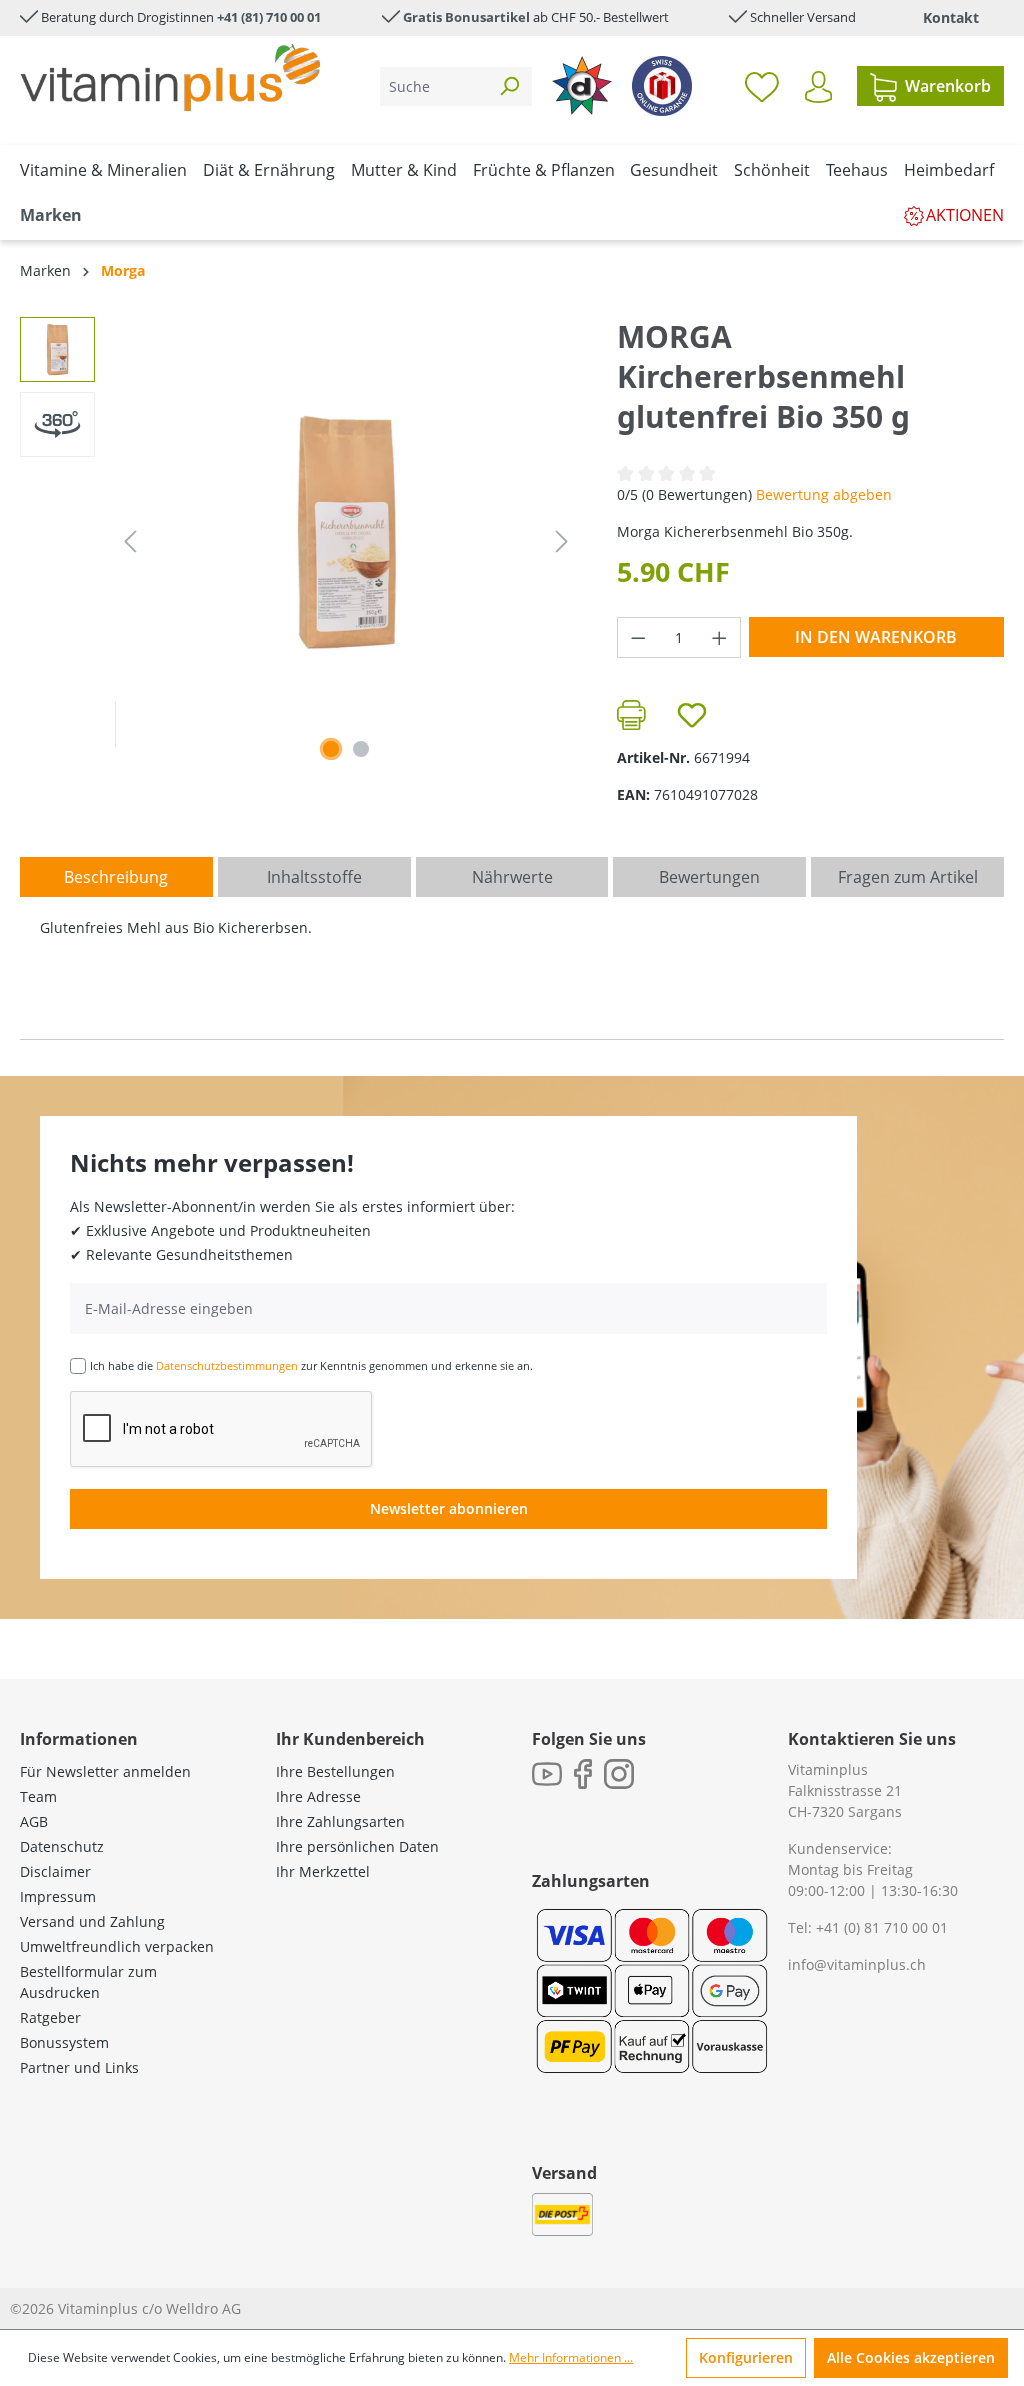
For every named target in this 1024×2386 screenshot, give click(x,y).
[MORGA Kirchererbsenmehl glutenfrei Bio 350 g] (346, 532)
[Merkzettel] (762, 86)
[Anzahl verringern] (638, 637)
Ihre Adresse (318, 1796)
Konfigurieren (746, 2357)
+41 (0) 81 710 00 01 (882, 1927)
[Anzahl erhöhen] (720, 637)
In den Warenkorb (876, 637)
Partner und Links (79, 2067)
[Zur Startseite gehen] (170, 77)
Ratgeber (50, 2017)
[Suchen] (509, 86)
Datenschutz (62, 1846)
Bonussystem (64, 2042)
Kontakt (951, 17)
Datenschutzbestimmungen (227, 1365)
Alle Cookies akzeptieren (911, 2357)
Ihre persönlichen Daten (357, 1846)
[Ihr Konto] (818, 87)
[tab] (116, 877)
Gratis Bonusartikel (466, 17)
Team (38, 1796)
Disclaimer (55, 1871)
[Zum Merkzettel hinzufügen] (692, 715)
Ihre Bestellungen (335, 1771)
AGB (34, 1821)
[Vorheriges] (130, 541)
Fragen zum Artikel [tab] (908, 877)
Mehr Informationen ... (571, 2357)
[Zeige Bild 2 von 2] (361, 749)
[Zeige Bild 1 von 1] (331, 749)
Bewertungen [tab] (709, 877)
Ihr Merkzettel (323, 1871)
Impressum (58, 1896)
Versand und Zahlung (92, 1921)
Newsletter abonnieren (449, 1508)
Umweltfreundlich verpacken (117, 1946)
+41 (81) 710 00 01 (269, 17)
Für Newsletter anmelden (105, 1771)
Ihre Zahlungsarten (340, 1821)
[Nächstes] (562, 541)
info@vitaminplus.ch (857, 1964)
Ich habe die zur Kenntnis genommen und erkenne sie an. (311, 1365)
